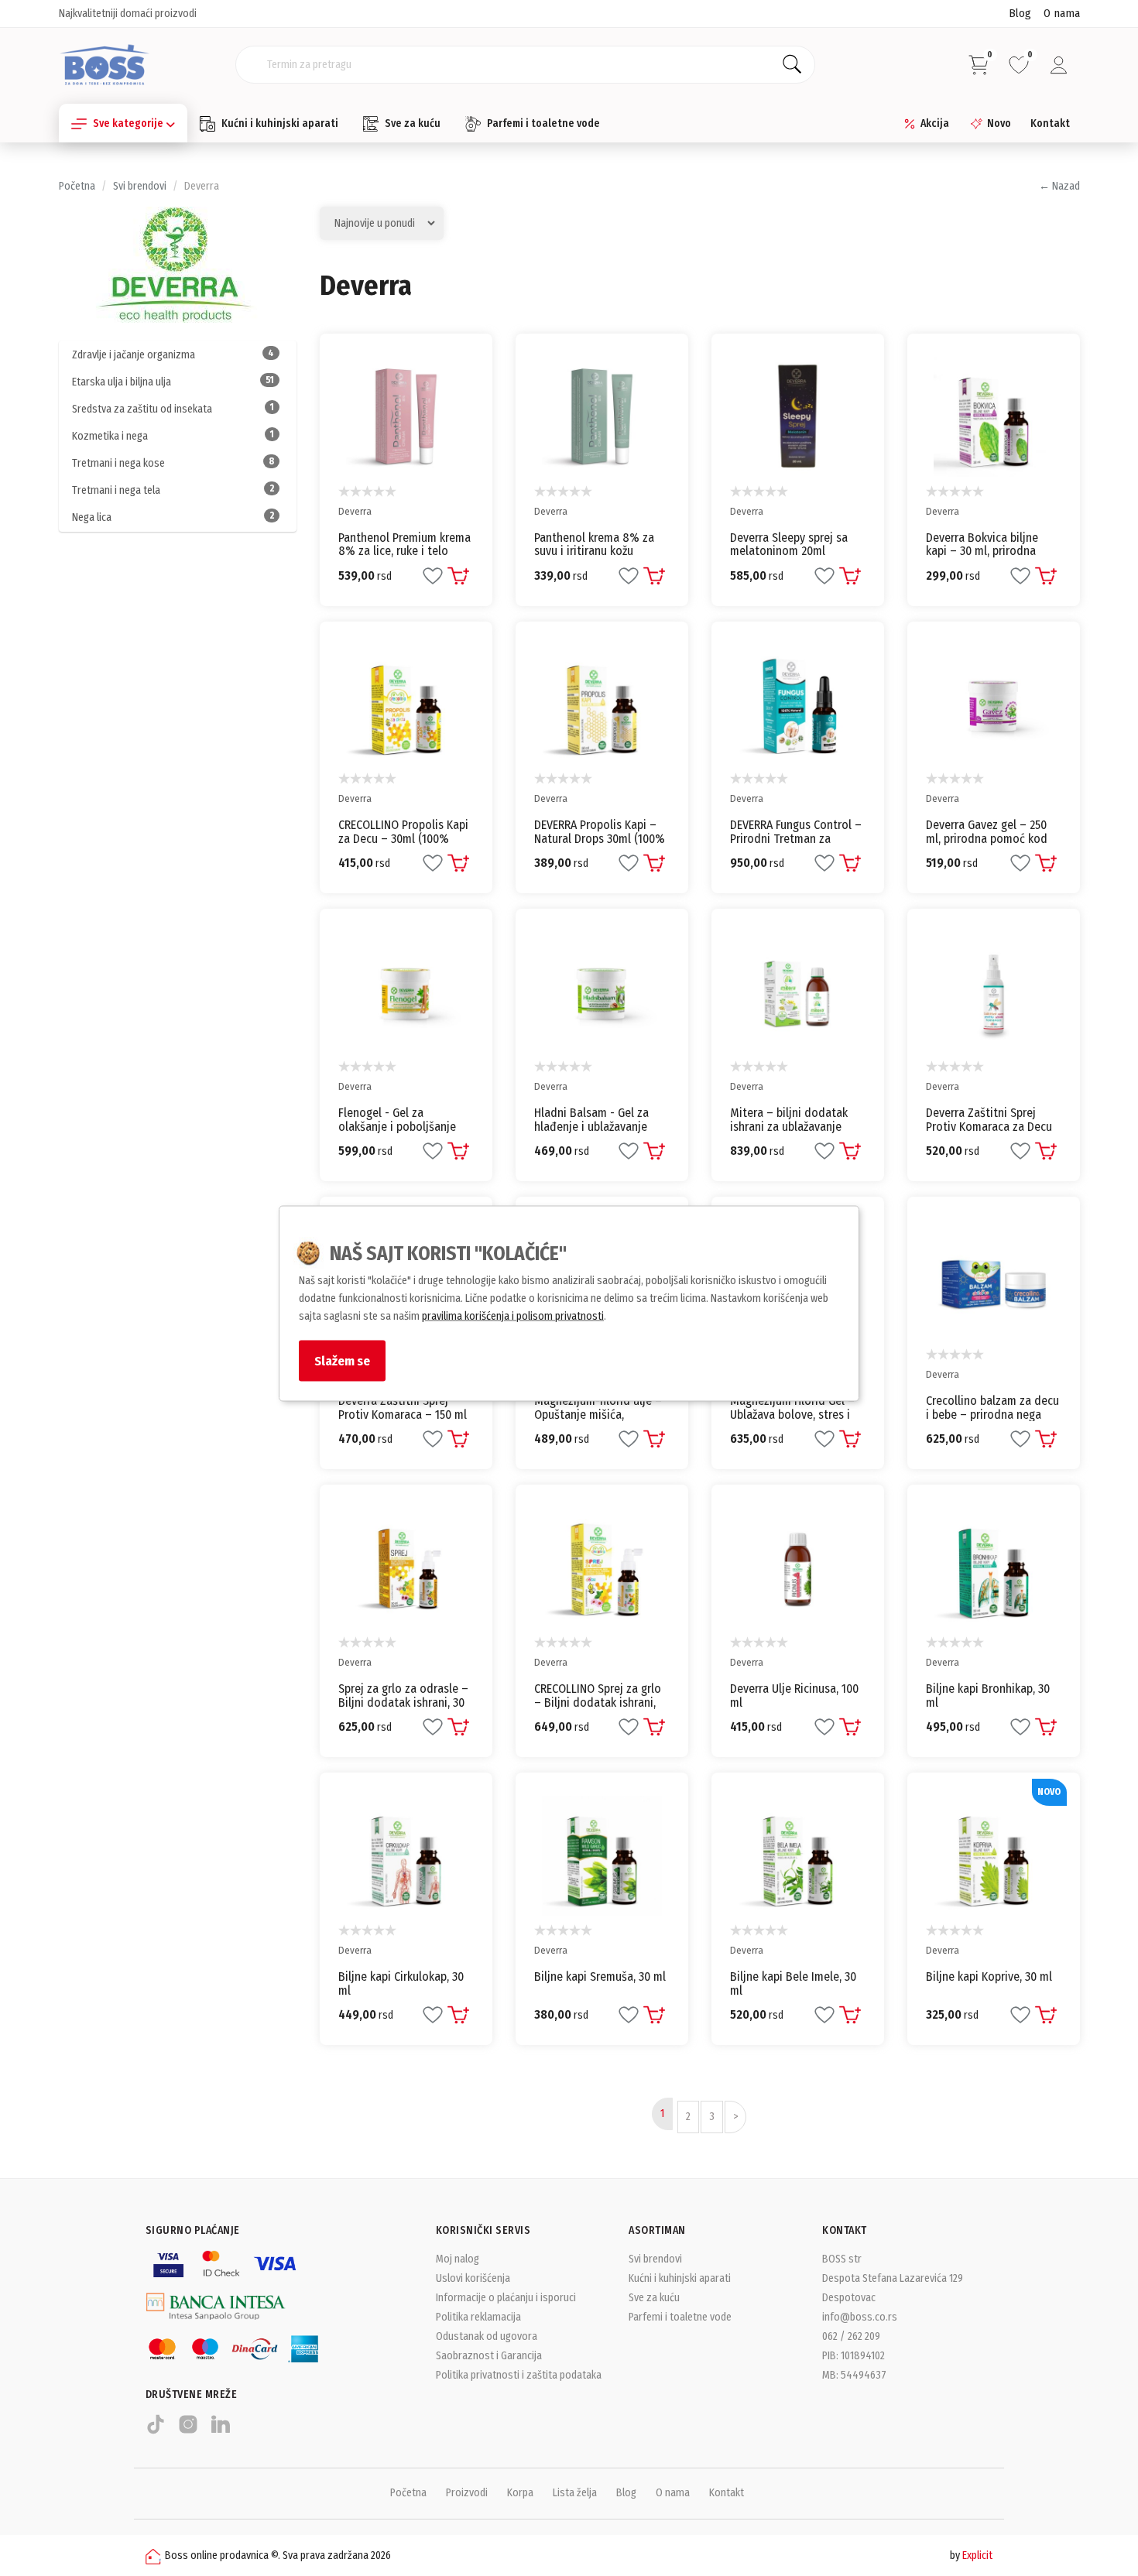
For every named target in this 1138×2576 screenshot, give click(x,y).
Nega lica (173, 517)
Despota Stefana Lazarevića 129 (893, 2278)
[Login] (1059, 65)
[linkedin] (221, 2431)
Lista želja (575, 2493)
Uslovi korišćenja (473, 2278)
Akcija (935, 123)
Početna (77, 186)
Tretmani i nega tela (173, 490)
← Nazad (1059, 186)
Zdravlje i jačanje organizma (173, 355)
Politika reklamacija (478, 2317)
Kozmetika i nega (173, 436)
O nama (1062, 13)
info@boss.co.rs (860, 2317)
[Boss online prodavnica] (105, 64)
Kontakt (1050, 123)
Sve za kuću (413, 123)
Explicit (977, 2555)
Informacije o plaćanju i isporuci (506, 2298)
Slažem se (342, 1361)
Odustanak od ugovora (487, 2336)
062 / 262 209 (851, 2336)
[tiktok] (156, 2431)
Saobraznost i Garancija (489, 2356)
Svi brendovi (140, 186)
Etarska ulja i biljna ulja (173, 382)
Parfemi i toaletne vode (543, 123)
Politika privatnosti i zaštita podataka (519, 2375)
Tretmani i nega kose (173, 463)
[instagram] (188, 2431)
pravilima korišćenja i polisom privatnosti (513, 1316)
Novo (999, 123)
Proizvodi (467, 2493)
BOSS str (842, 2259)
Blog (1020, 13)
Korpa (520, 2493)
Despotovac (849, 2298)
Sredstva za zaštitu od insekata (173, 409)
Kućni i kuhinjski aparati (280, 123)
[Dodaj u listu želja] (433, 576)
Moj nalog (458, 2259)
